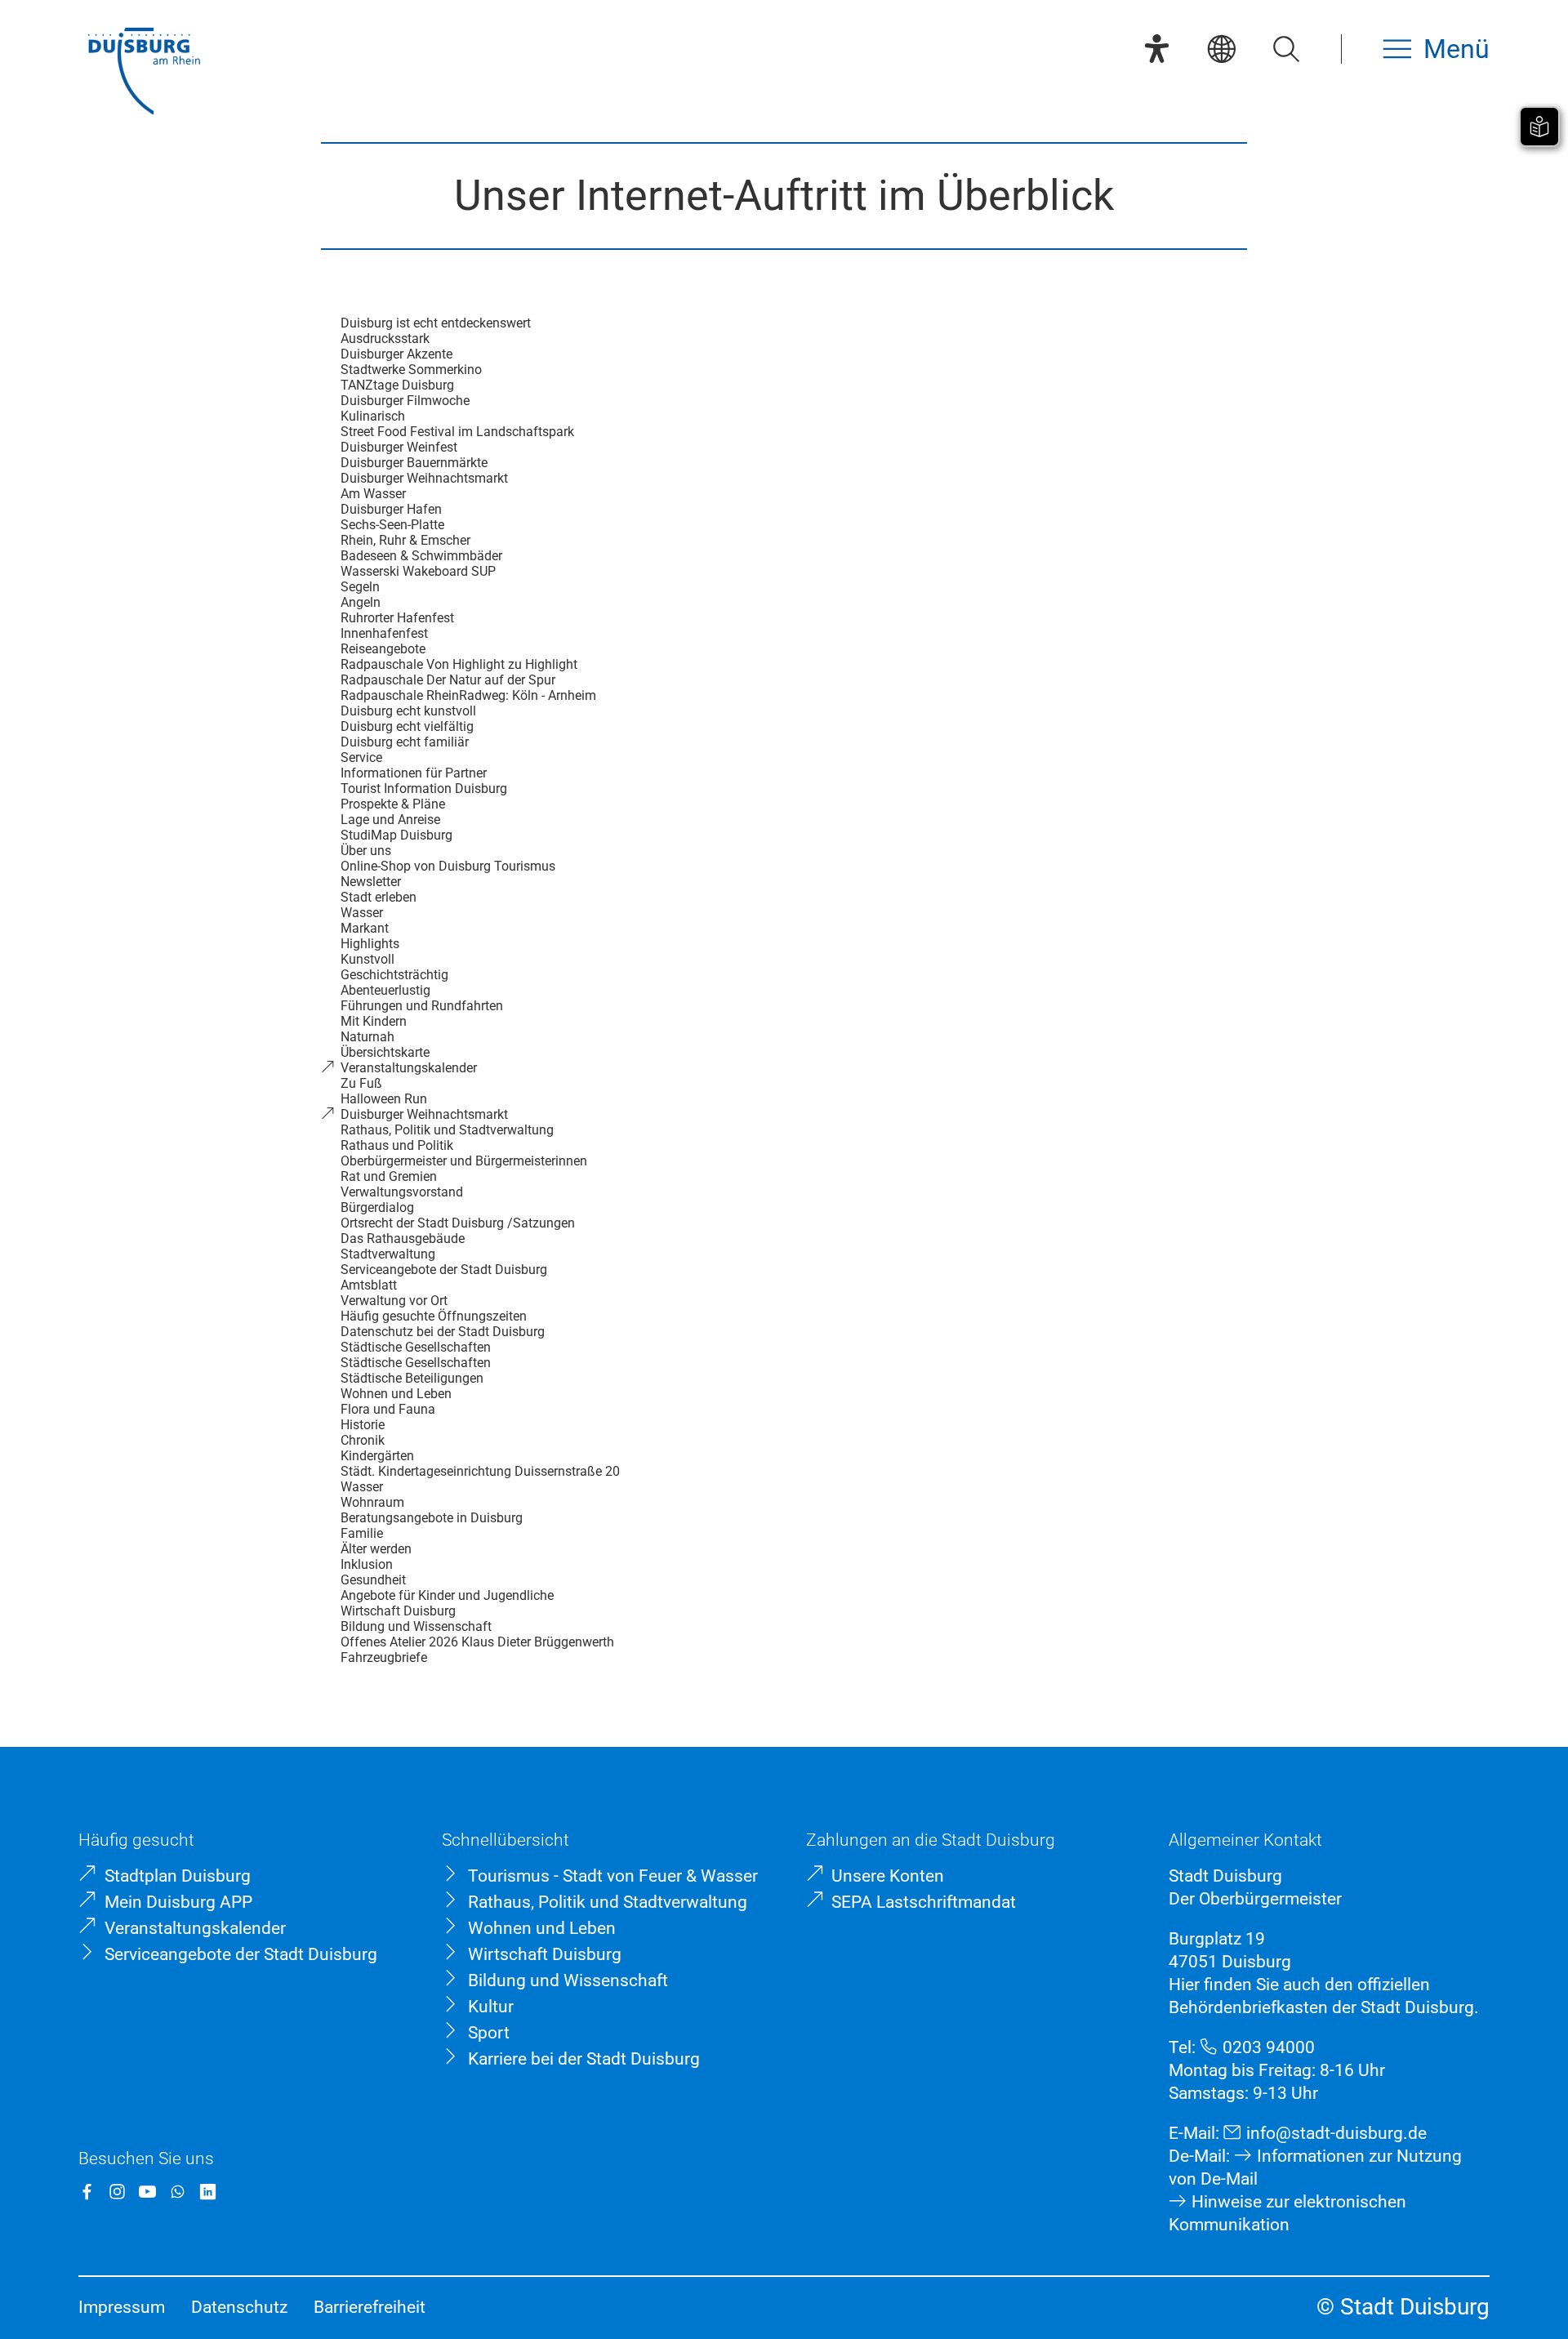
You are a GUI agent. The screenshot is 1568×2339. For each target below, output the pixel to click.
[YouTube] (147, 2192)
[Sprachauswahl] (1221, 49)
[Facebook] (87, 2192)
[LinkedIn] (208, 2192)
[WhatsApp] (178, 2192)
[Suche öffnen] (1286, 49)
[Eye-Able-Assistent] (1157, 49)
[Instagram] (117, 2192)
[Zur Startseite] (144, 73)
